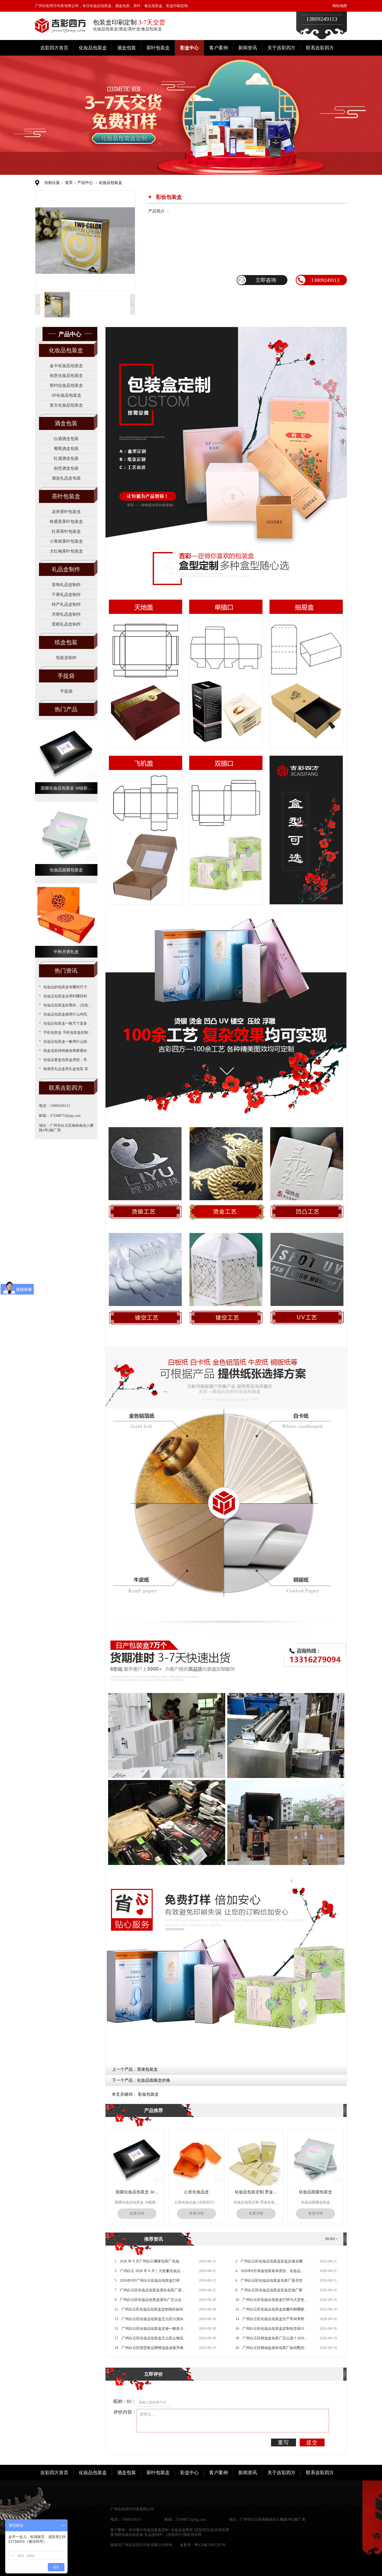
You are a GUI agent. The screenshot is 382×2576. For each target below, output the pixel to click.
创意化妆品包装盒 (66, 376)
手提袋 (66, 676)
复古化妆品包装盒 (66, 405)
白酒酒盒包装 (66, 439)
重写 (284, 2442)
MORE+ (331, 2239)
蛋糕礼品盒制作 (66, 624)
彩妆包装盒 (148, 2094)
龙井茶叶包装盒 (66, 512)
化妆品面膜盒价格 (154, 2080)
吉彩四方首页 (54, 48)
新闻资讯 (248, 48)
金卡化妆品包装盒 (66, 366)
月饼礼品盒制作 (66, 614)
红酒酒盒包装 (66, 458)
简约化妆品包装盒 (66, 385)
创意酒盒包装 (66, 468)
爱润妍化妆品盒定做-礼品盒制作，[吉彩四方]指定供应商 (156, 2535)
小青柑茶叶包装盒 (66, 541)
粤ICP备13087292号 (210, 2545)
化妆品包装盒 (93, 48)
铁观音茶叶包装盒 (66, 522)
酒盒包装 (127, 48)
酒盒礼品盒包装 (66, 478)
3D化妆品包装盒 (66, 395)
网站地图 (340, 6)
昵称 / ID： (125, 2401)
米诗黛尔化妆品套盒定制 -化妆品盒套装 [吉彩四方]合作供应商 (179, 2530)
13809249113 (325, 280)
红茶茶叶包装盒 (66, 531)
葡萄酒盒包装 (66, 449)
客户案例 (219, 48)
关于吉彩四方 (281, 48)
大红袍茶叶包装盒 (66, 551)
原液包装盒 (147, 2069)
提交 (312, 2442)
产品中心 (85, 183)
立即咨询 (266, 280)
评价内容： (125, 2412)
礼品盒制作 (66, 569)
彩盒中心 (189, 48)
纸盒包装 (66, 642)
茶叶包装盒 (158, 48)
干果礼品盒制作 (66, 595)
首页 (69, 183)
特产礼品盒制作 (66, 604)
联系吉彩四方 (320, 48)
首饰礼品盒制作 (66, 585)
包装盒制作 (66, 658)
